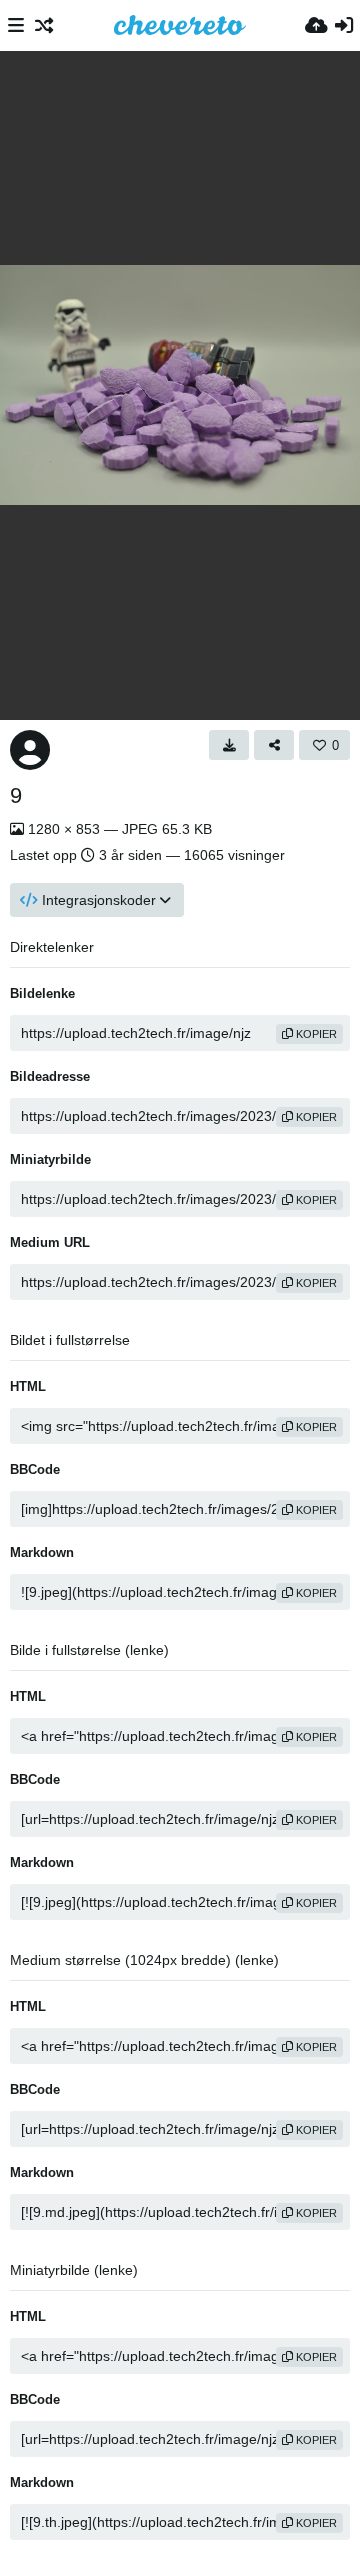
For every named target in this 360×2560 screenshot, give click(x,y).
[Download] (229, 745)
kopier (315, 1034)
